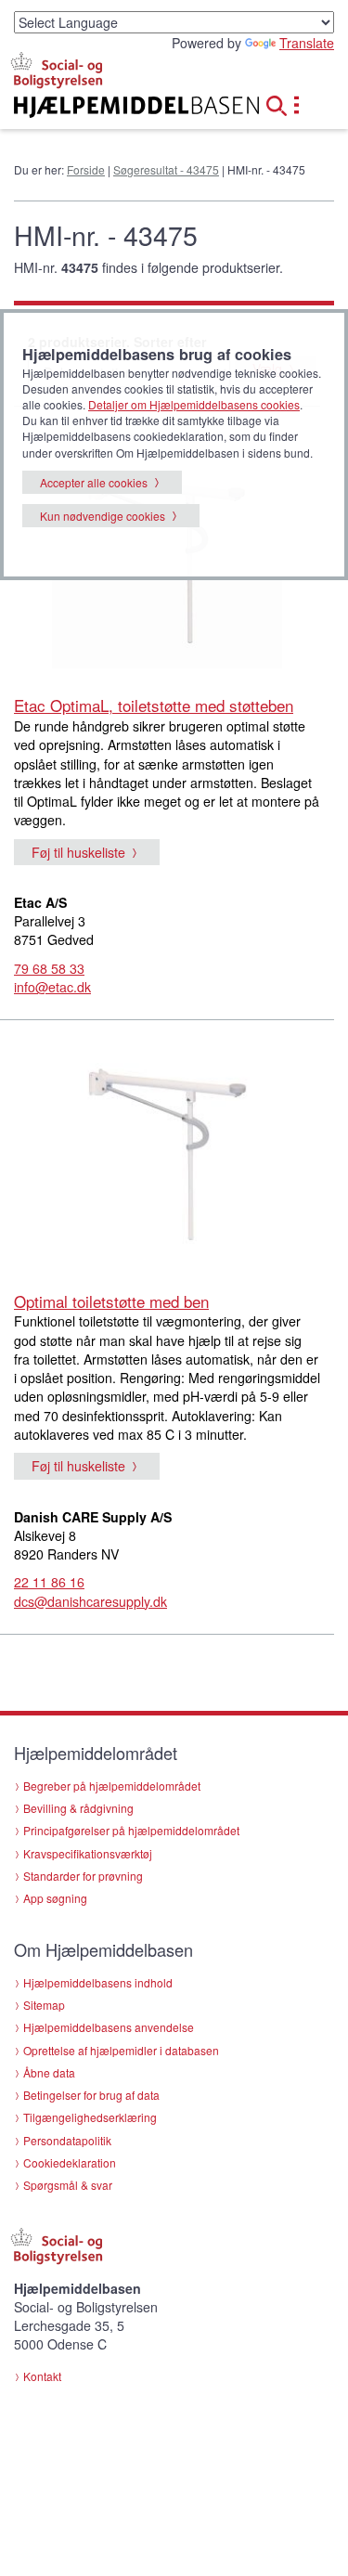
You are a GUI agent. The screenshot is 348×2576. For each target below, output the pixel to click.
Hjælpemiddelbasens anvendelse (109, 2027)
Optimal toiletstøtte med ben (111, 1301)
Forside (86, 169)
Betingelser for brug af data (91, 2095)
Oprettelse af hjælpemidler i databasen (121, 2050)
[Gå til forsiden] (116, 107)
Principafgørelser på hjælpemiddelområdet (131, 1830)
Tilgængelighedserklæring (90, 2117)
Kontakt (42, 2376)
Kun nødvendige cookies (103, 516)
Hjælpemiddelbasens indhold (98, 1982)
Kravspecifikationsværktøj (88, 1853)
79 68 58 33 (49, 968)
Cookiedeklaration (70, 2162)
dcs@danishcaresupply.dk (90, 1601)
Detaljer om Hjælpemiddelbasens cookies (194, 404)
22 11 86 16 (49, 1582)
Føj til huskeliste (78, 852)
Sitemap (44, 2005)
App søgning (55, 1898)
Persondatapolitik (67, 2140)
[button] (282, 103)
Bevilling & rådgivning (78, 1808)
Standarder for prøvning (83, 1876)
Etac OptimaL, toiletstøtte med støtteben (154, 705)
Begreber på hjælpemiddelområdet (112, 1786)
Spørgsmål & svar (68, 2185)
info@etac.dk (52, 987)
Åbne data (49, 2072)
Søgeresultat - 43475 (166, 169)
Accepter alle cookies (94, 482)
